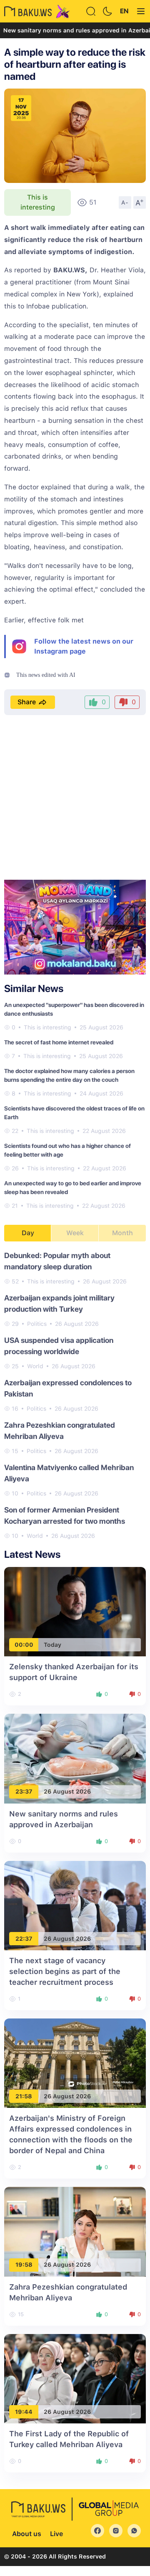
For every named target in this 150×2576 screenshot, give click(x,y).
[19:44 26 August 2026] (75, 2378)
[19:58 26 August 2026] (75, 2231)
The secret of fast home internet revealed (59, 1042)
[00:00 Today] (75, 1611)
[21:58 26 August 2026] (75, 2063)
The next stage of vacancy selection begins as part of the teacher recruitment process (65, 1971)
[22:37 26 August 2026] (75, 1905)
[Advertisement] (75, 798)
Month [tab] (122, 1233)
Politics (37, 1324)
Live (56, 2534)
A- (125, 202)
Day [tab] (28, 1233)
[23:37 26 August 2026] (75, 1758)
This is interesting (38, 202)
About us (27, 2534)
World (35, 1366)
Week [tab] (75, 1233)
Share (27, 702)
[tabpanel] (75, 1395)
